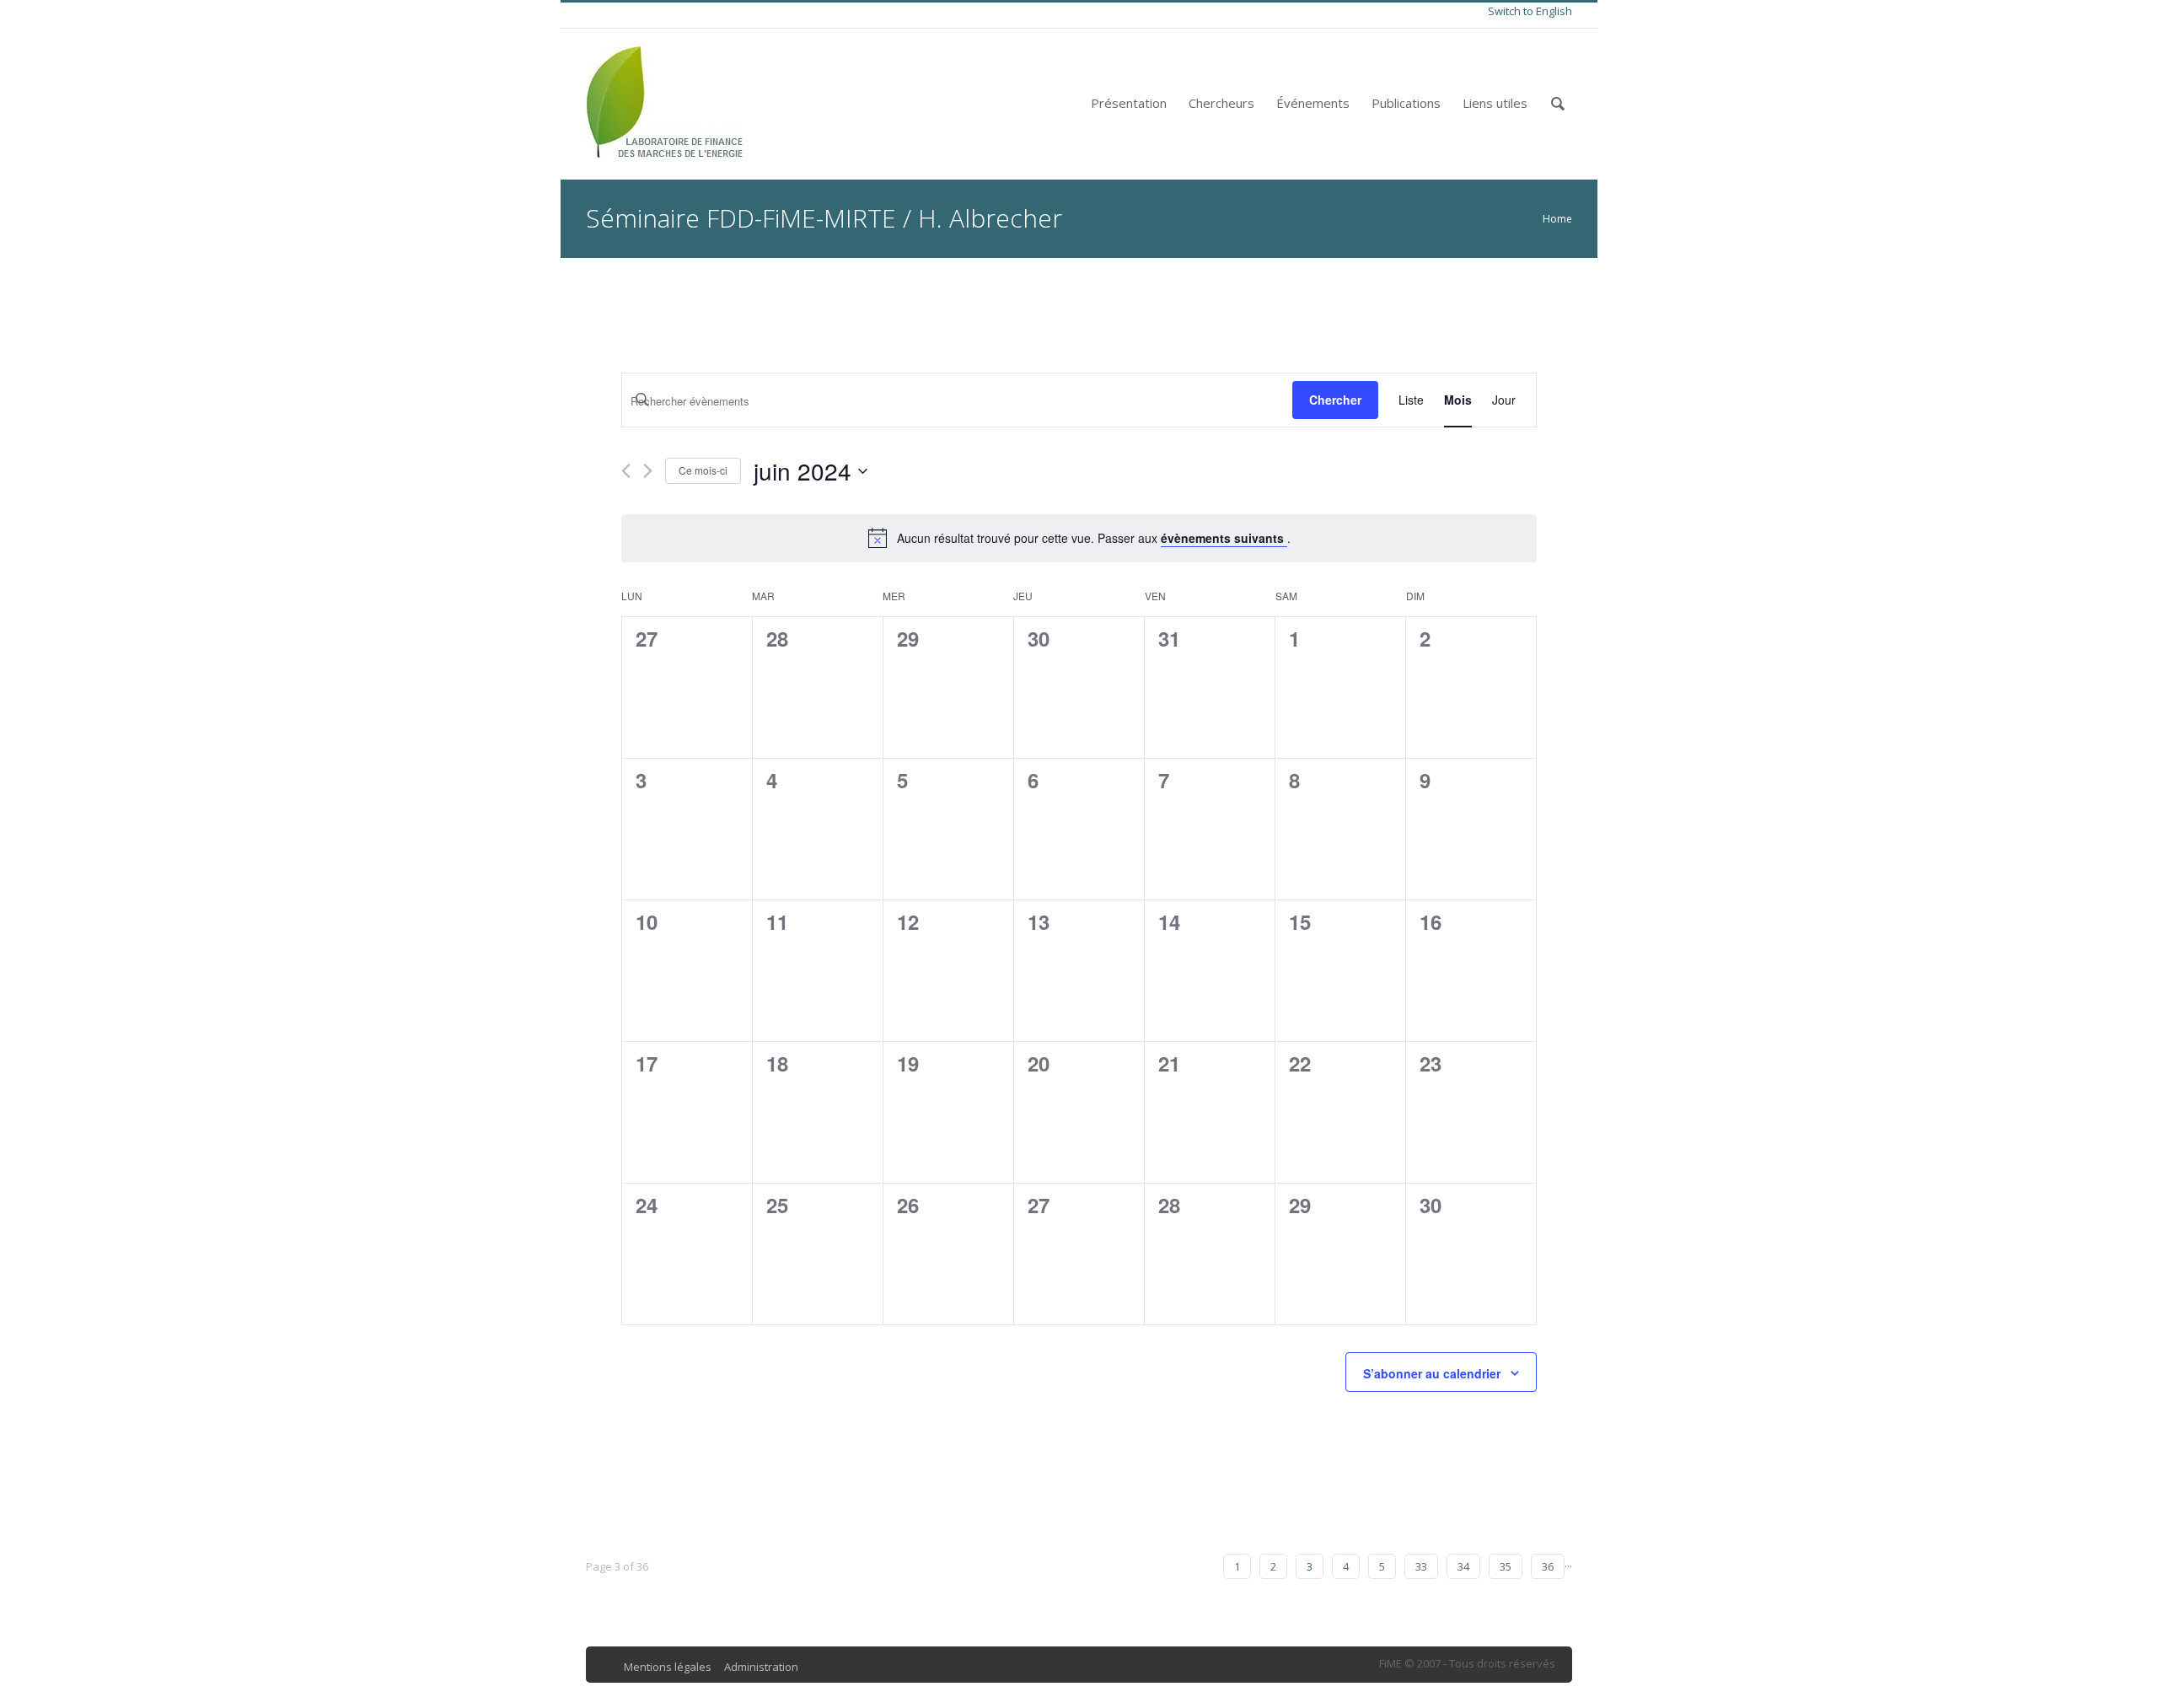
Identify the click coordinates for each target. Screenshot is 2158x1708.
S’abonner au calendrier (1432, 1373)
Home (1557, 219)
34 (1463, 1566)
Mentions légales (668, 1667)
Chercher (1335, 400)
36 (1548, 1566)
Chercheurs (1221, 103)
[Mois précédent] (626, 471)
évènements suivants (1224, 538)
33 (1421, 1566)
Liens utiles (1495, 103)
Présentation (1129, 103)
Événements (1313, 103)
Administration (761, 1667)
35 (1506, 1566)
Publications (1406, 103)
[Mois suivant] (648, 471)
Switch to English (1530, 11)
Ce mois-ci (703, 470)
